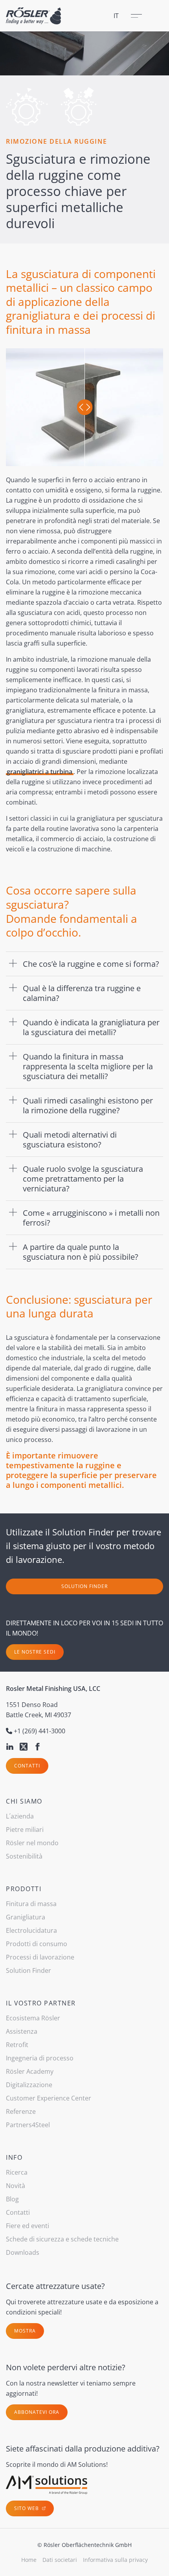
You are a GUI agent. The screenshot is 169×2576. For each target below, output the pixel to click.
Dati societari (60, 2560)
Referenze (21, 2111)
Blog (12, 2199)
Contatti (27, 1766)
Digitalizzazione (29, 2085)
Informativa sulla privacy (115, 2560)
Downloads (23, 2252)
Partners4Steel (28, 2125)
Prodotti (24, 1889)
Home (29, 2560)
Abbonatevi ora (37, 2412)
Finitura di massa (31, 1904)
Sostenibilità (24, 1856)
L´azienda (20, 1816)
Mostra (25, 2331)
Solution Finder (28, 1970)
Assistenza (22, 2031)
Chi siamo (24, 1801)
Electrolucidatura (31, 1930)
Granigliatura (26, 1917)
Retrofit (17, 2045)
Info (14, 2157)
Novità (16, 2186)
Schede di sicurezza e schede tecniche (62, 2239)
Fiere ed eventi (28, 2226)
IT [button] (116, 16)
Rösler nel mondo (32, 1843)
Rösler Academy (30, 2071)
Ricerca (17, 2172)
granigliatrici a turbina (39, 772)
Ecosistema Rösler (33, 2018)
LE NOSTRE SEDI (35, 1652)
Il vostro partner (41, 2003)
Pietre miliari (25, 1830)
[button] (84, 964)
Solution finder (84, 1586)
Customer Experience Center (49, 2098)
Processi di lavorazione (40, 1957)
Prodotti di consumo (37, 1944)
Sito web (27, 2508)
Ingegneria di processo (40, 2058)
